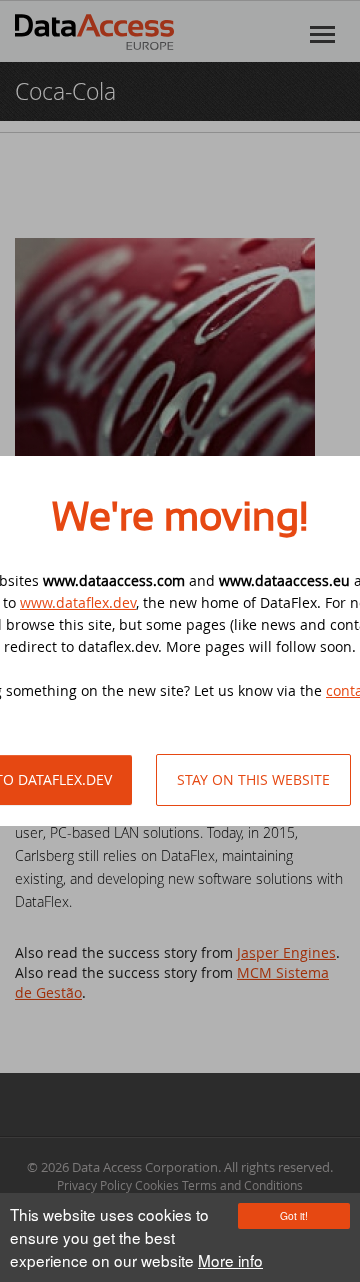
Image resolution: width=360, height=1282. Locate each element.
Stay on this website (253, 779)
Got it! (294, 1215)
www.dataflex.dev (78, 602)
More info (230, 1260)
